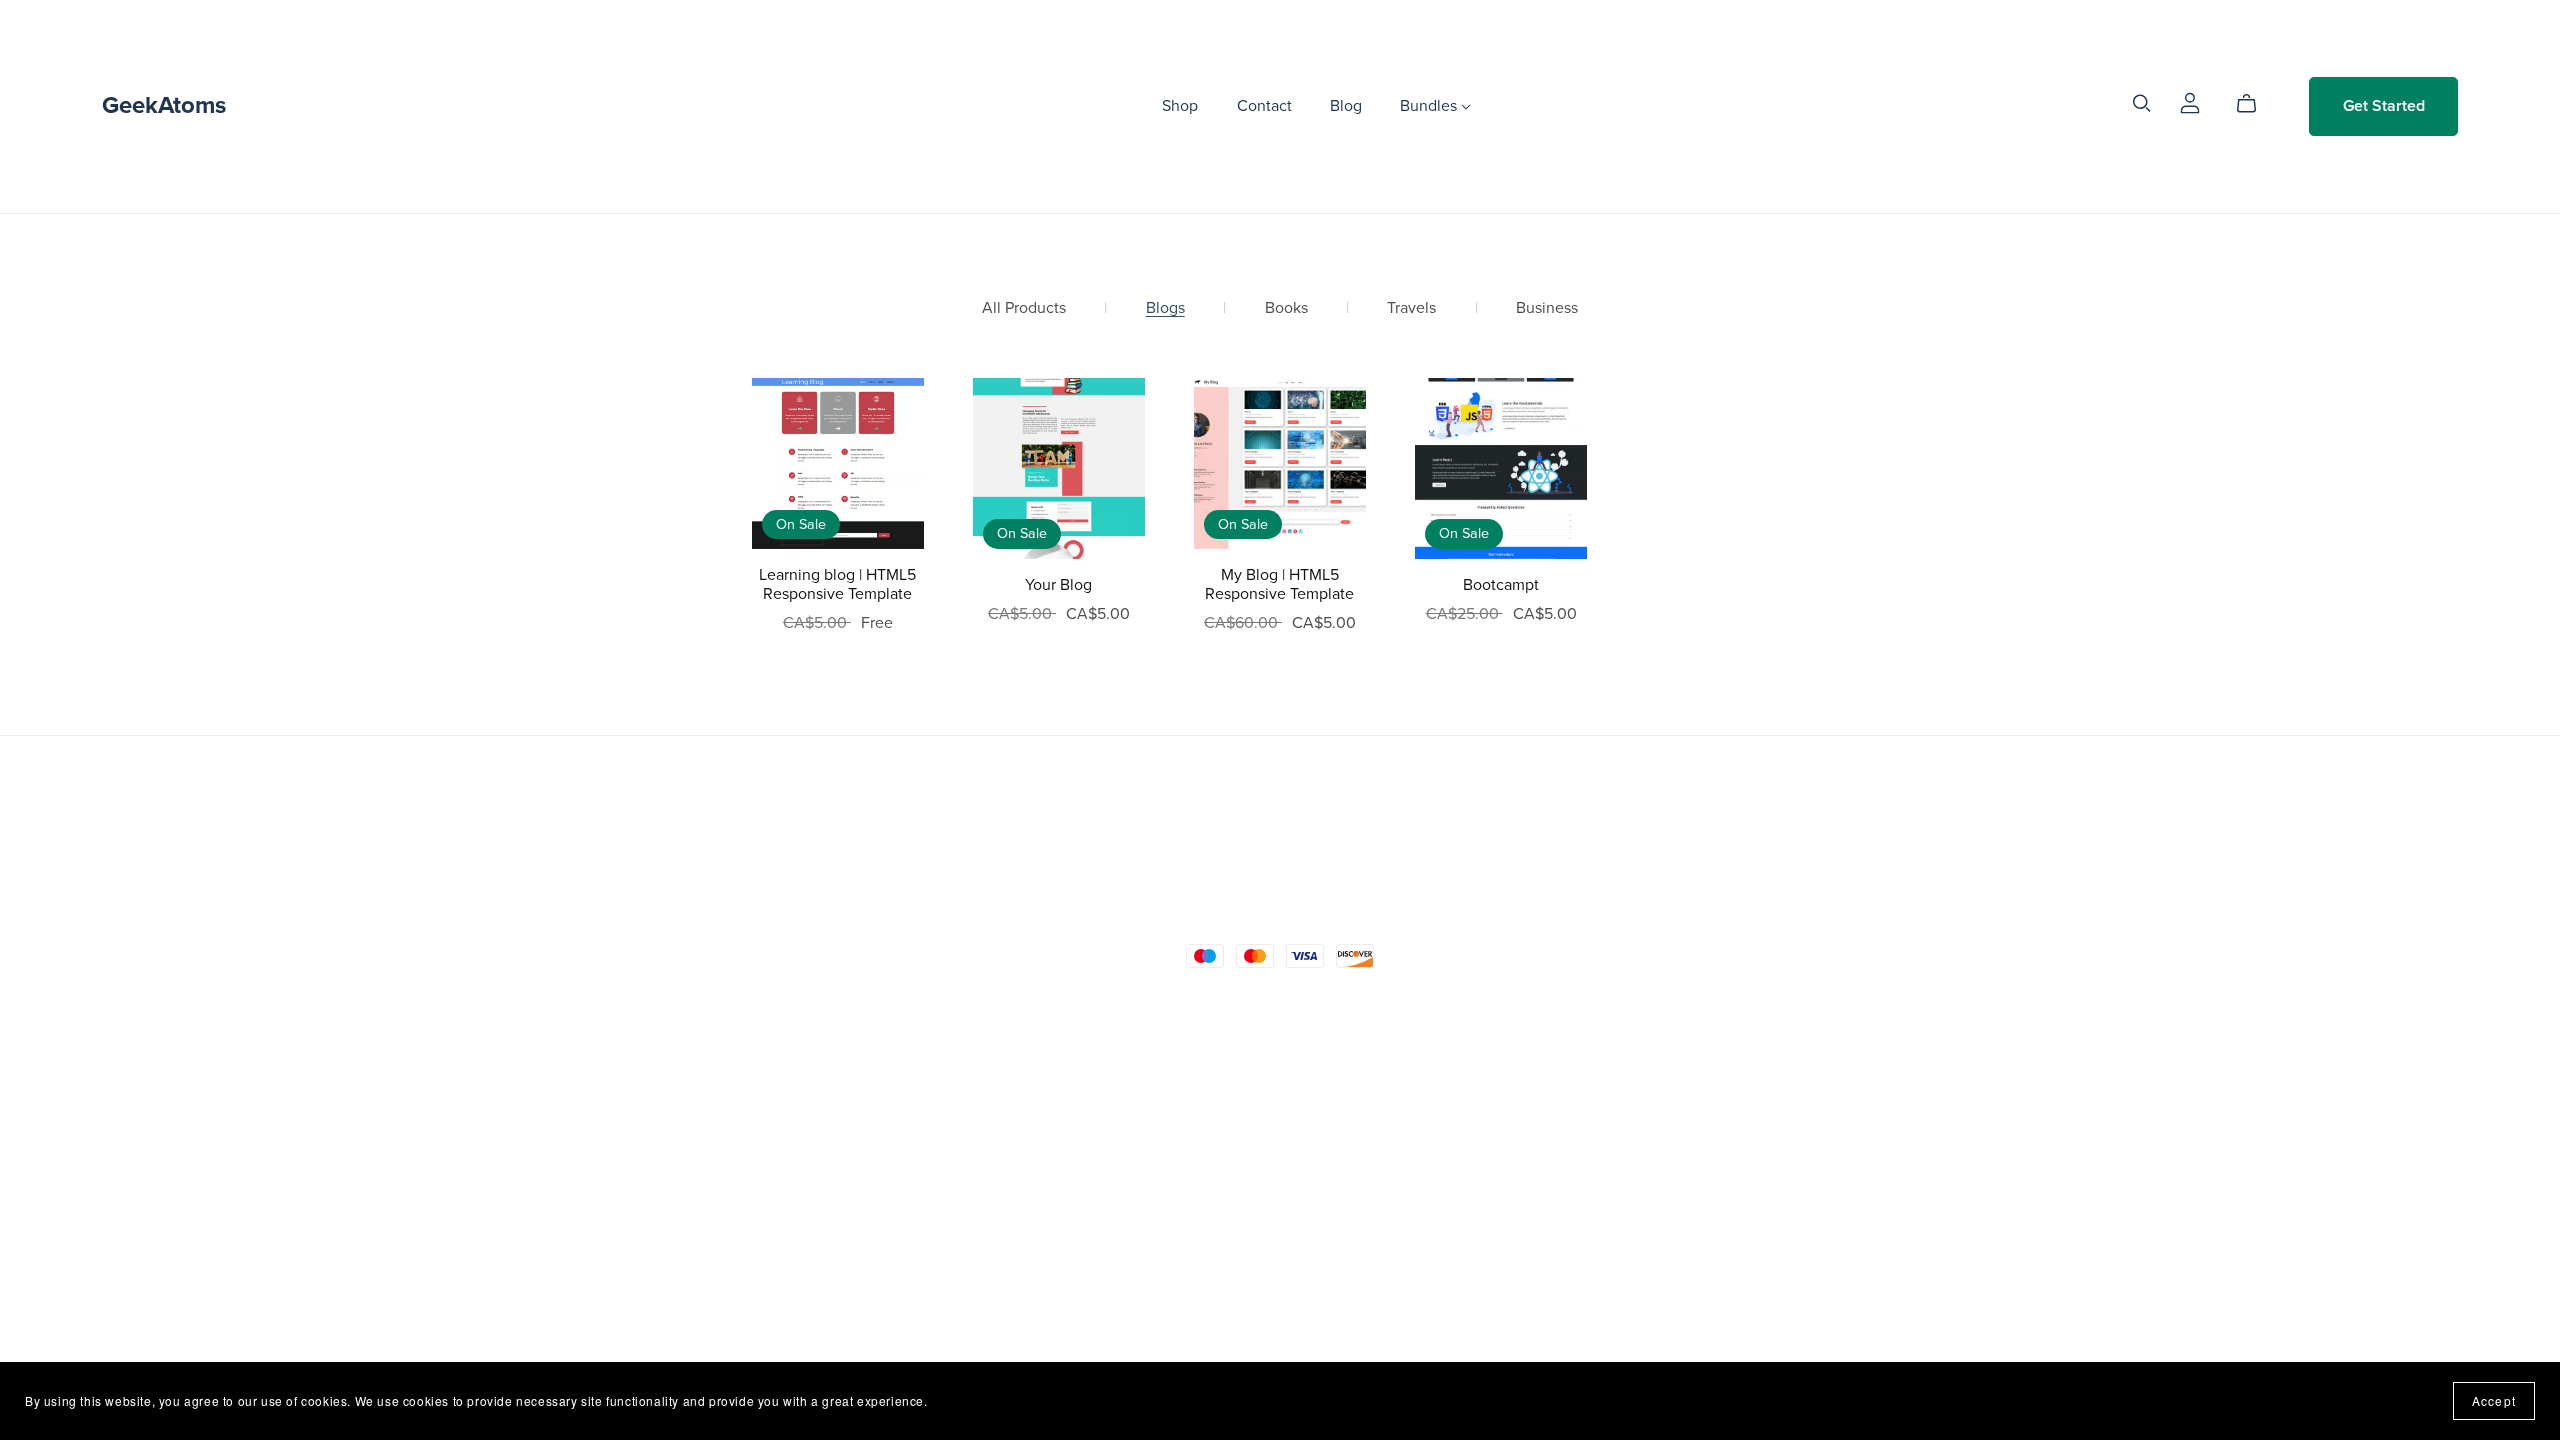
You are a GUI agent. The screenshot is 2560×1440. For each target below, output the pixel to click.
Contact (1264, 106)
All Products (1024, 308)
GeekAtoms (164, 105)
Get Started (2384, 106)
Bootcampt (1501, 585)
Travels (1411, 308)
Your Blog (1058, 585)
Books (1286, 308)
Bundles (1430, 106)
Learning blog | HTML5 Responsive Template (837, 584)
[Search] (2142, 103)
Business (1547, 308)
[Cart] (2254, 104)
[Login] (2190, 102)
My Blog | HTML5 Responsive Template (1279, 584)
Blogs (1165, 308)
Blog (1346, 106)
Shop (1180, 106)
